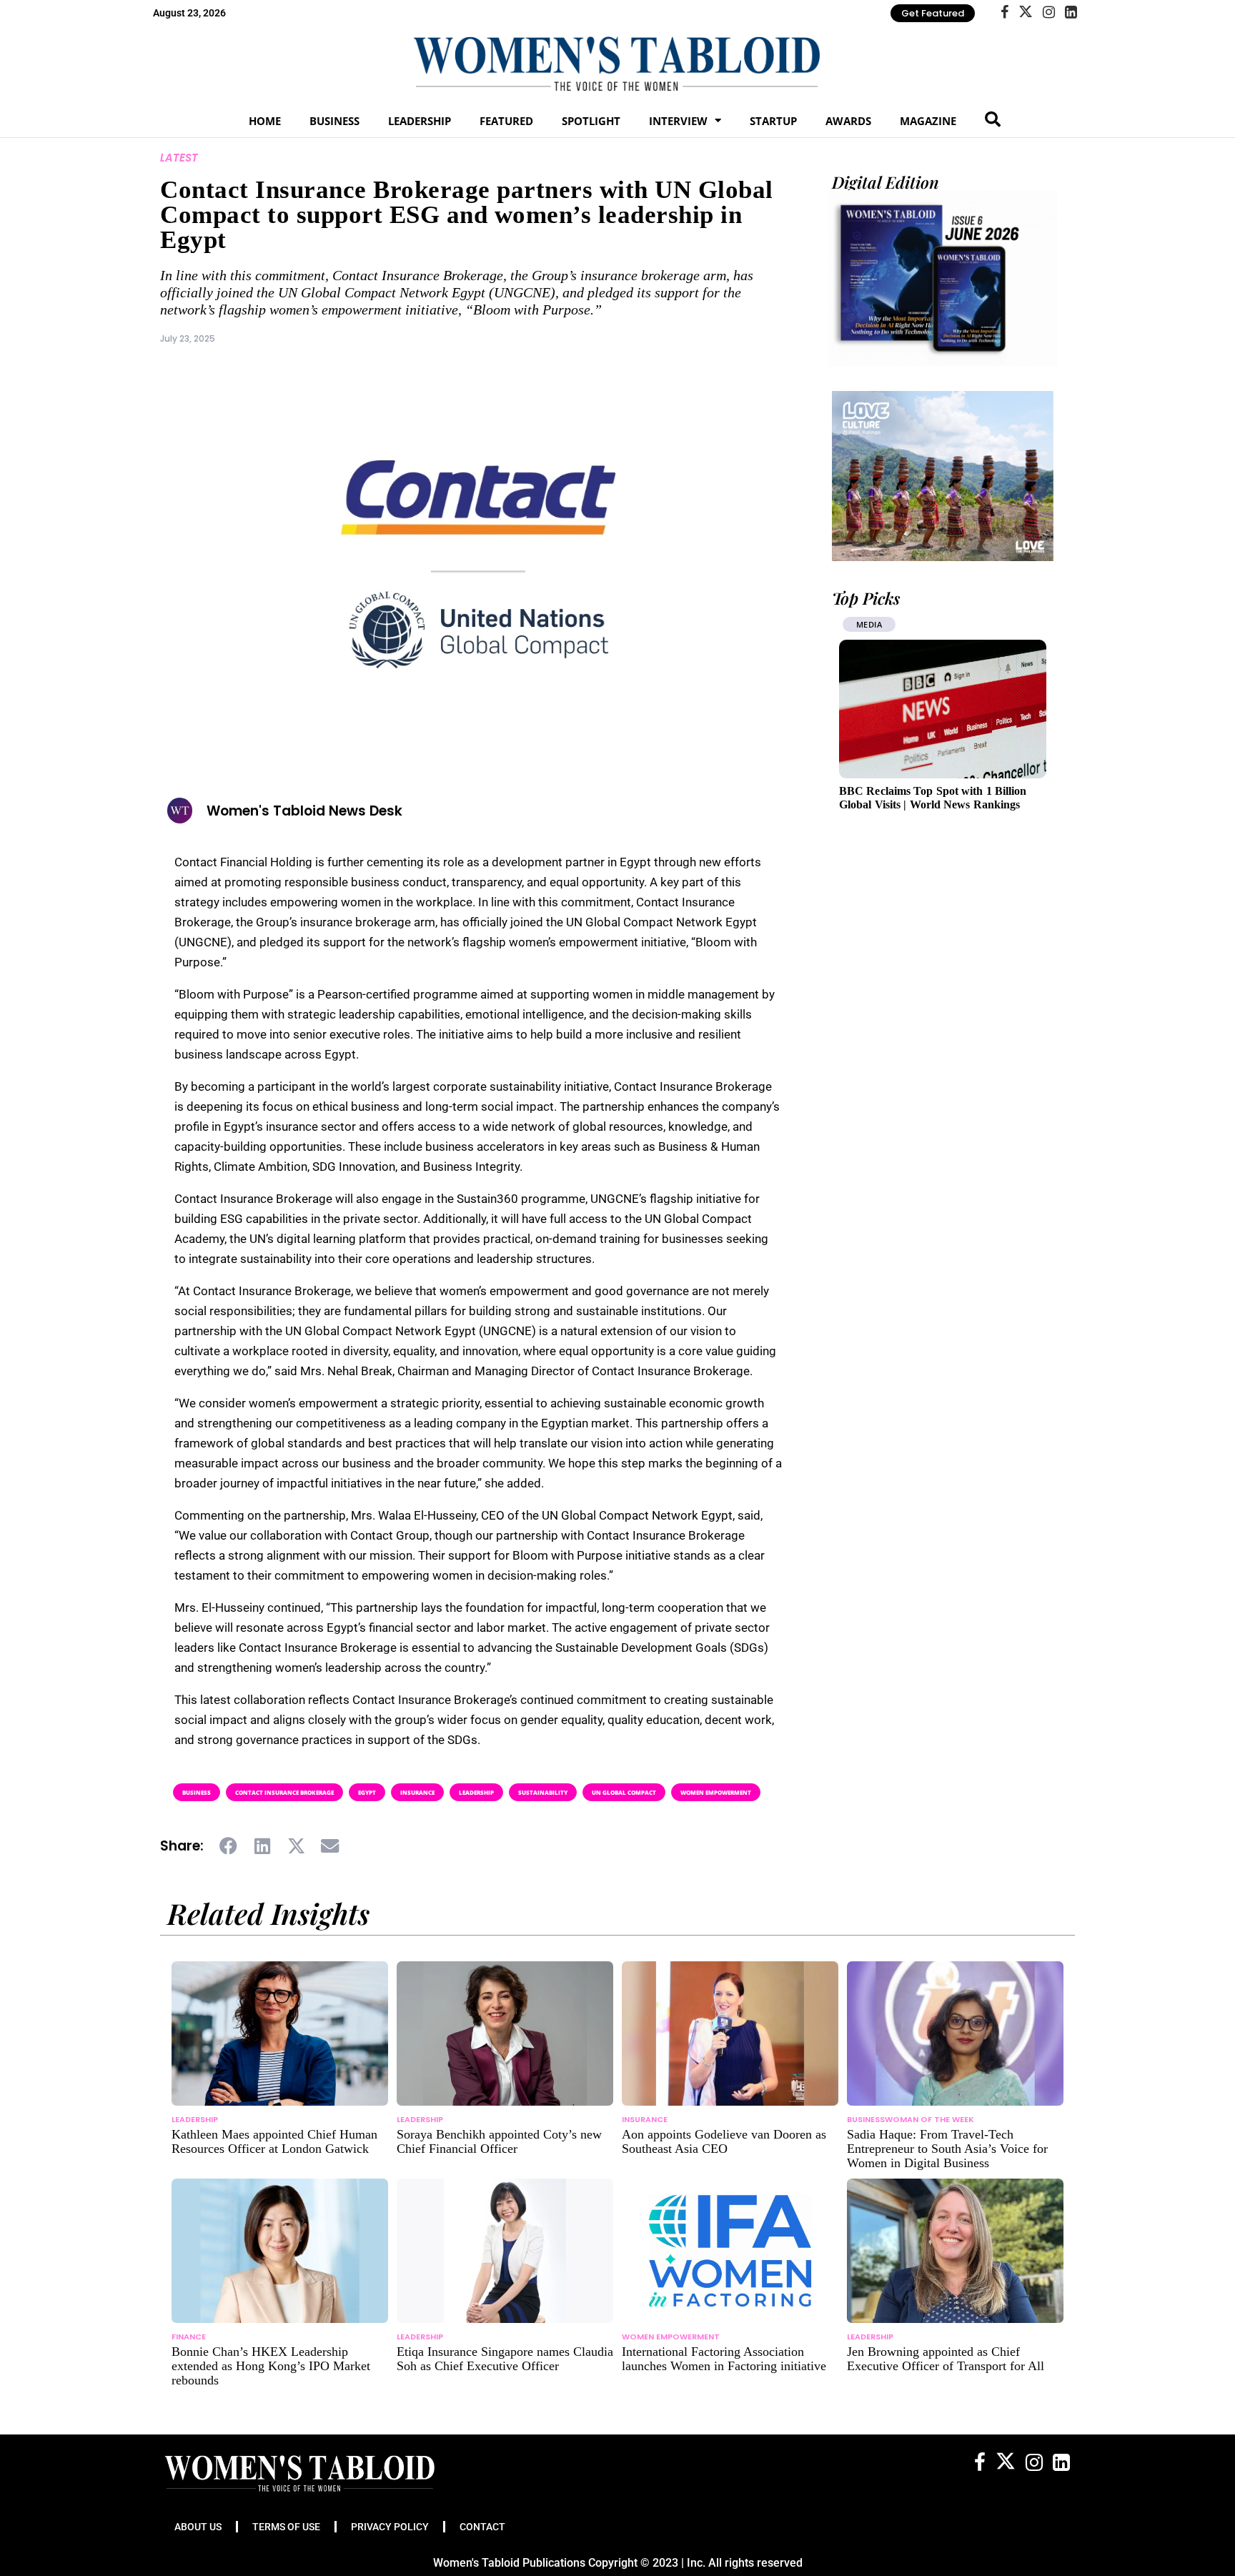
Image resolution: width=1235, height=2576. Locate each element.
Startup (773, 121)
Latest (179, 158)
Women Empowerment (716, 1792)
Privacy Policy (390, 2527)
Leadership (420, 121)
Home (265, 121)
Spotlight (591, 121)
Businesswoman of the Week (911, 2119)
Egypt (367, 1792)
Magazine (928, 121)
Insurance (417, 1792)
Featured (506, 121)
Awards (848, 121)
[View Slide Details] (943, 476)
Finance (189, 2337)
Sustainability (543, 1792)
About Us (198, 2527)
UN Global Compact (624, 1792)
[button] (229, 1846)
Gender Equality (894, 624)
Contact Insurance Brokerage (284, 1792)
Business (334, 121)
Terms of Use (286, 2527)
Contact (482, 2527)
